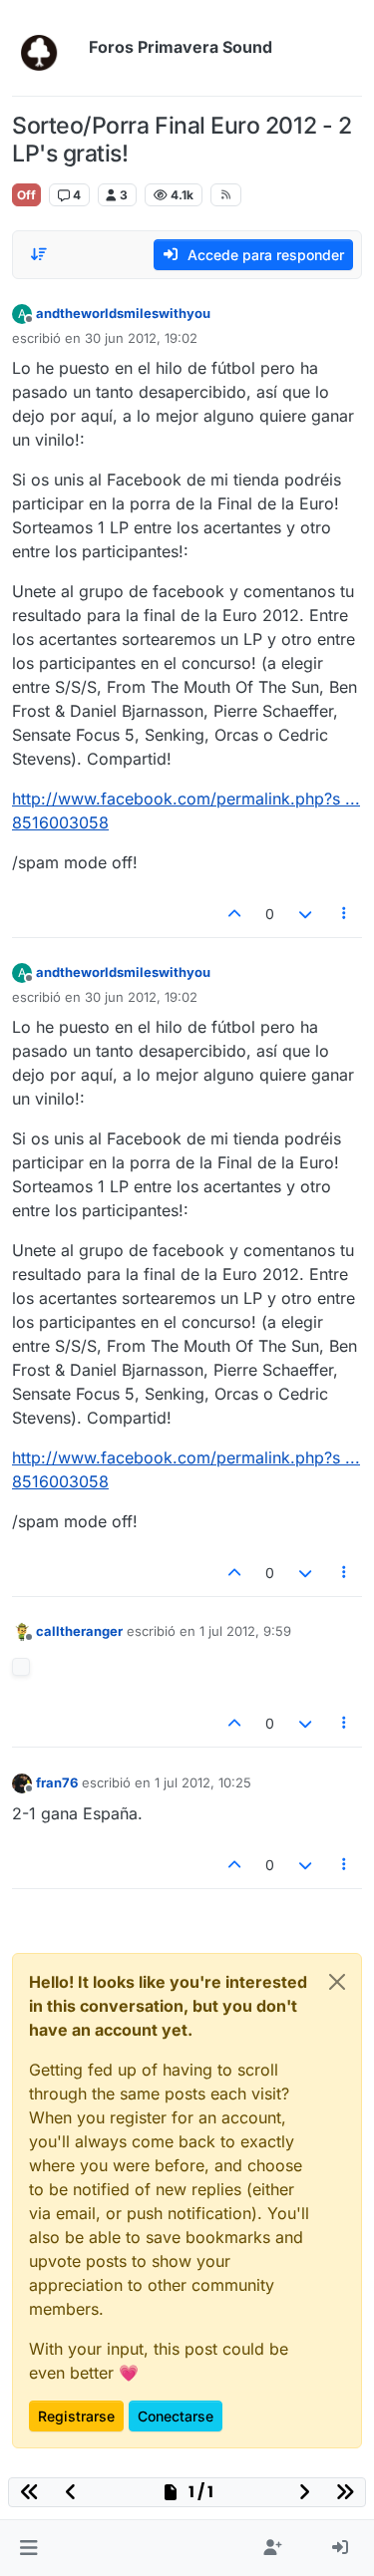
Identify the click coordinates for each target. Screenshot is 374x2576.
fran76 (57, 1782)
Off (26, 195)
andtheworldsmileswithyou (123, 313)
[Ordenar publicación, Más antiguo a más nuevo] (39, 254)
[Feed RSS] (226, 194)
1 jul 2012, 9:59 (245, 1631)
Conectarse (176, 2416)
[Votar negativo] (305, 914)
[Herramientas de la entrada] (345, 914)
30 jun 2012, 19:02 (141, 338)
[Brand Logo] (46, 48)
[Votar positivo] (235, 914)
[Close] (337, 1982)
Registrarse (76, 2416)
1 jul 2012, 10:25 (203, 1782)
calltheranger (79, 1631)
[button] (28, 2548)
